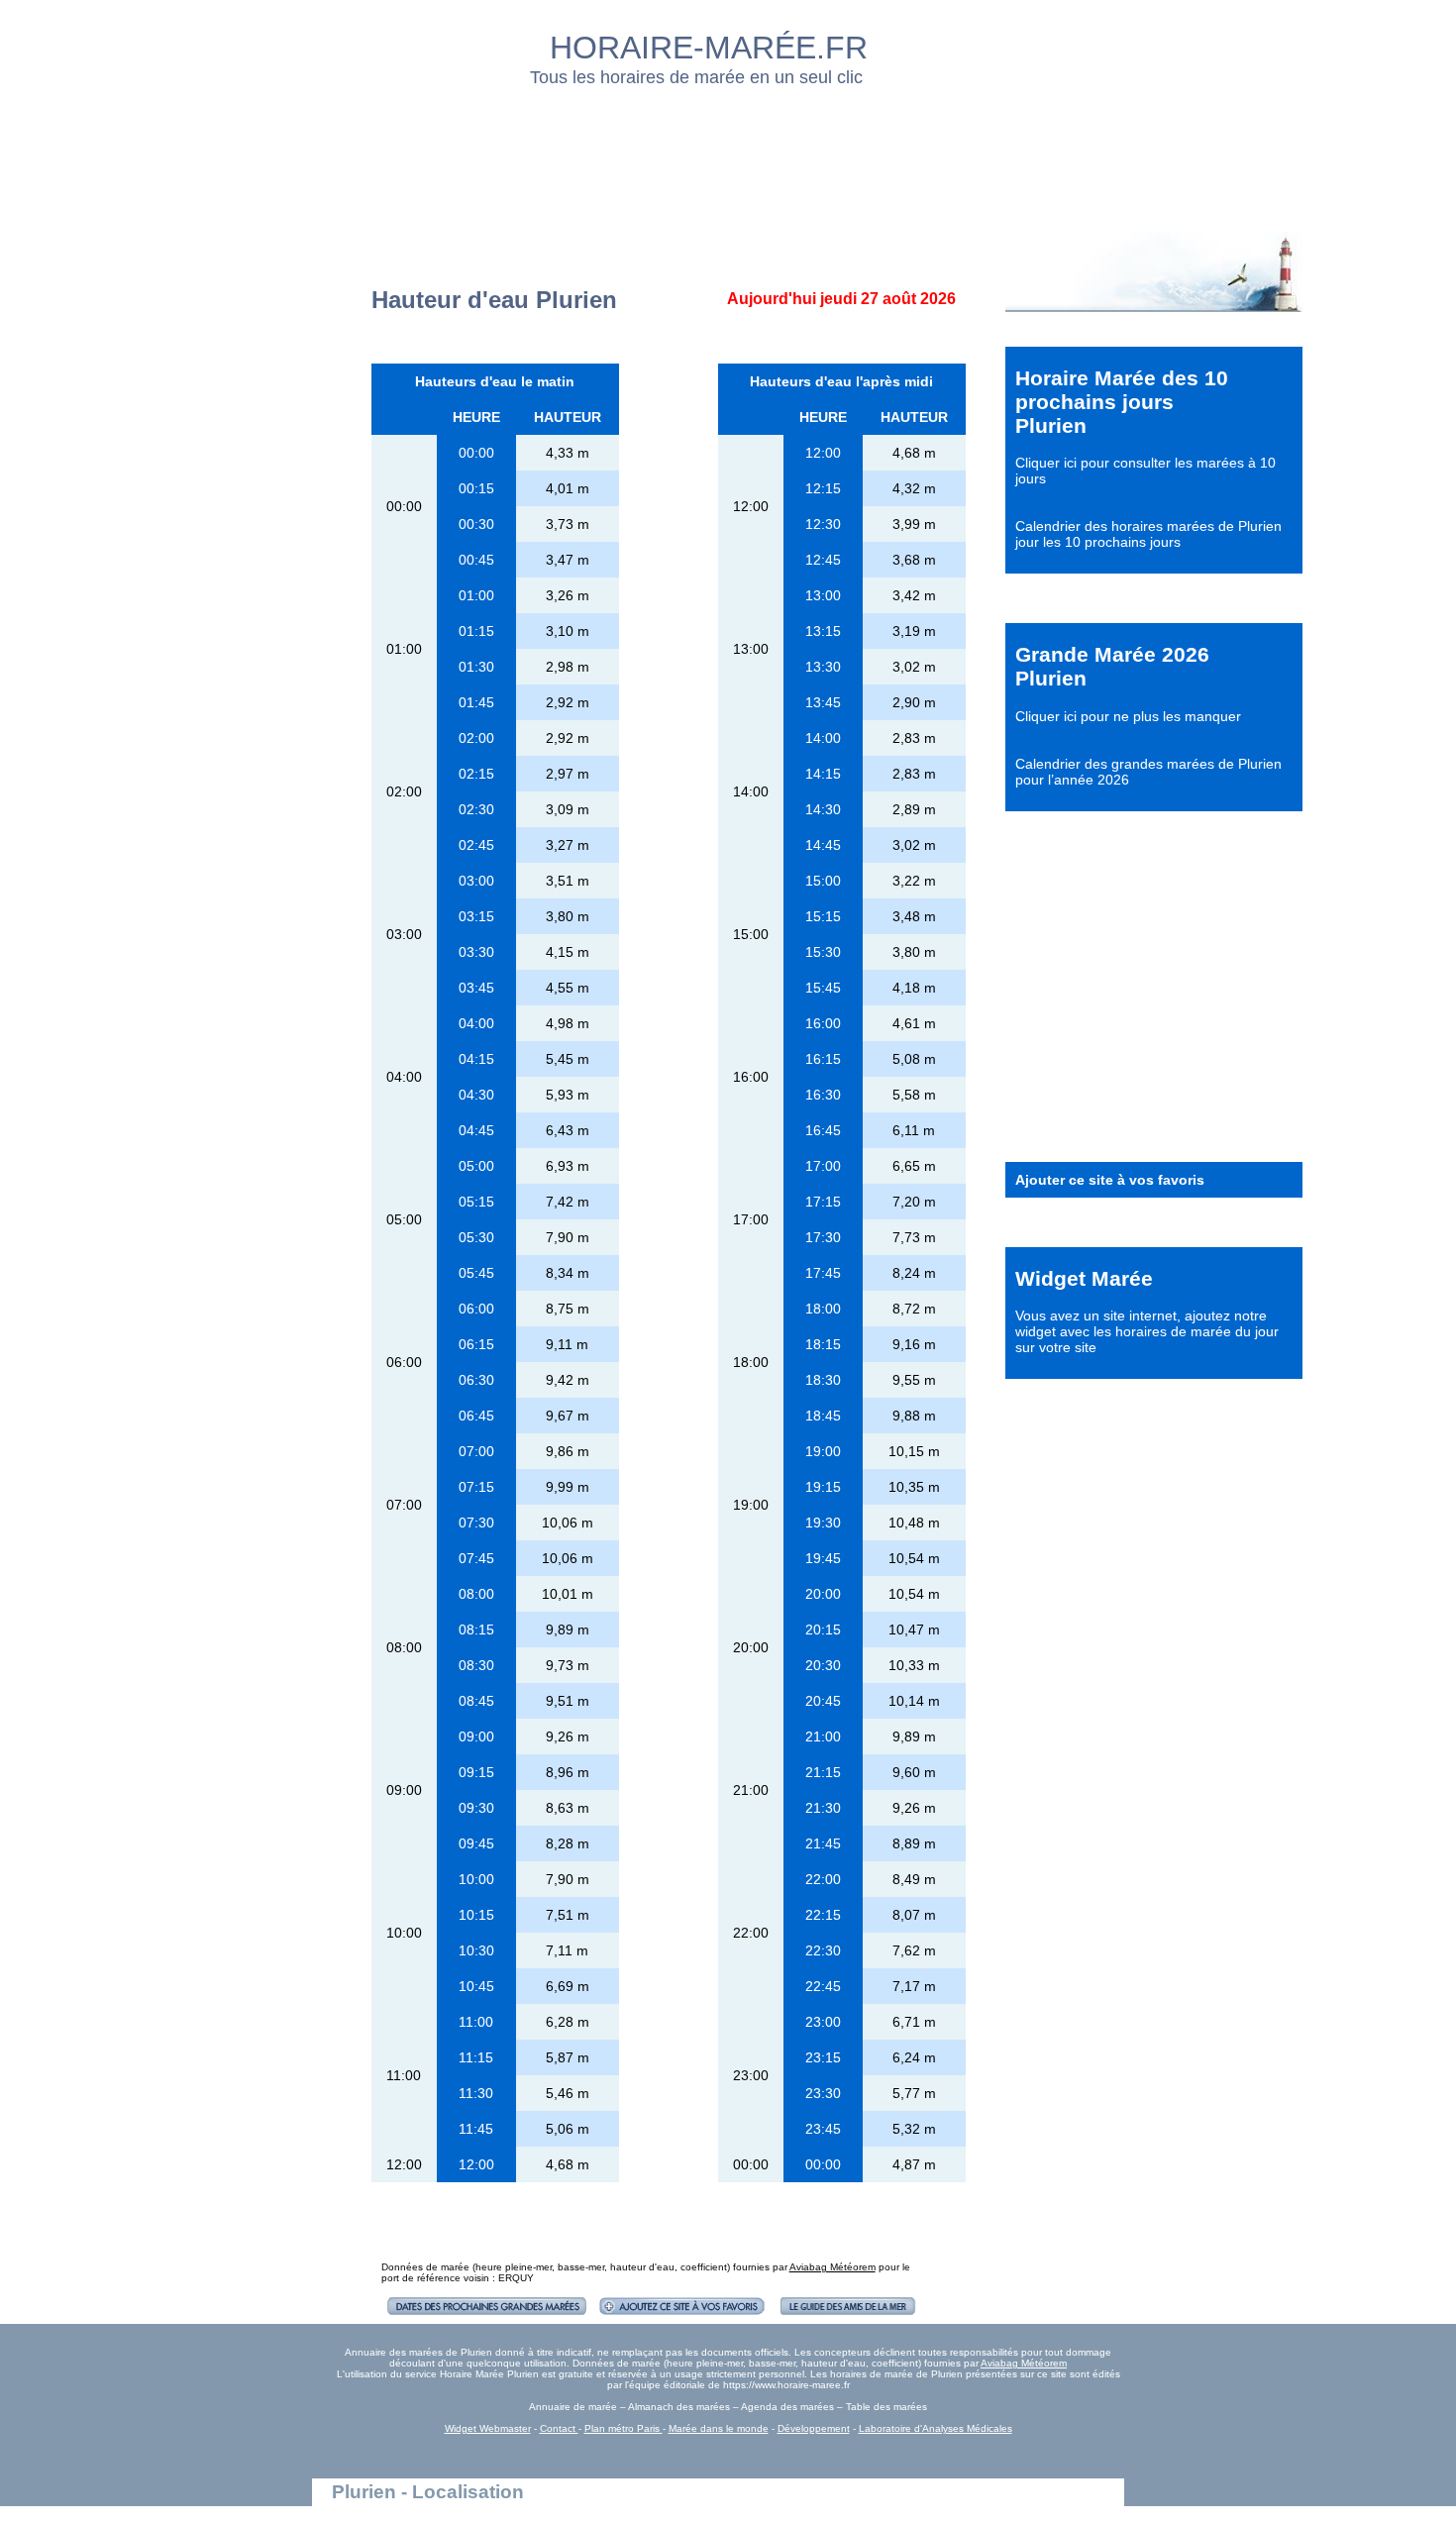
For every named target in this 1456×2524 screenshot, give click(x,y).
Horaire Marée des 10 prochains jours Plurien (1122, 402)
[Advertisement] (729, 154)
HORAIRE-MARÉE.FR (709, 48)
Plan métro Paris (624, 2428)
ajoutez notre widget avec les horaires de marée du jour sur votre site (1147, 1331)
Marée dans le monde (719, 2428)
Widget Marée (1084, 1278)
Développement (814, 2428)
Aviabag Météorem (832, 2267)
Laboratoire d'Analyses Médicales (936, 2428)
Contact (559, 2428)
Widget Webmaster (488, 2428)
